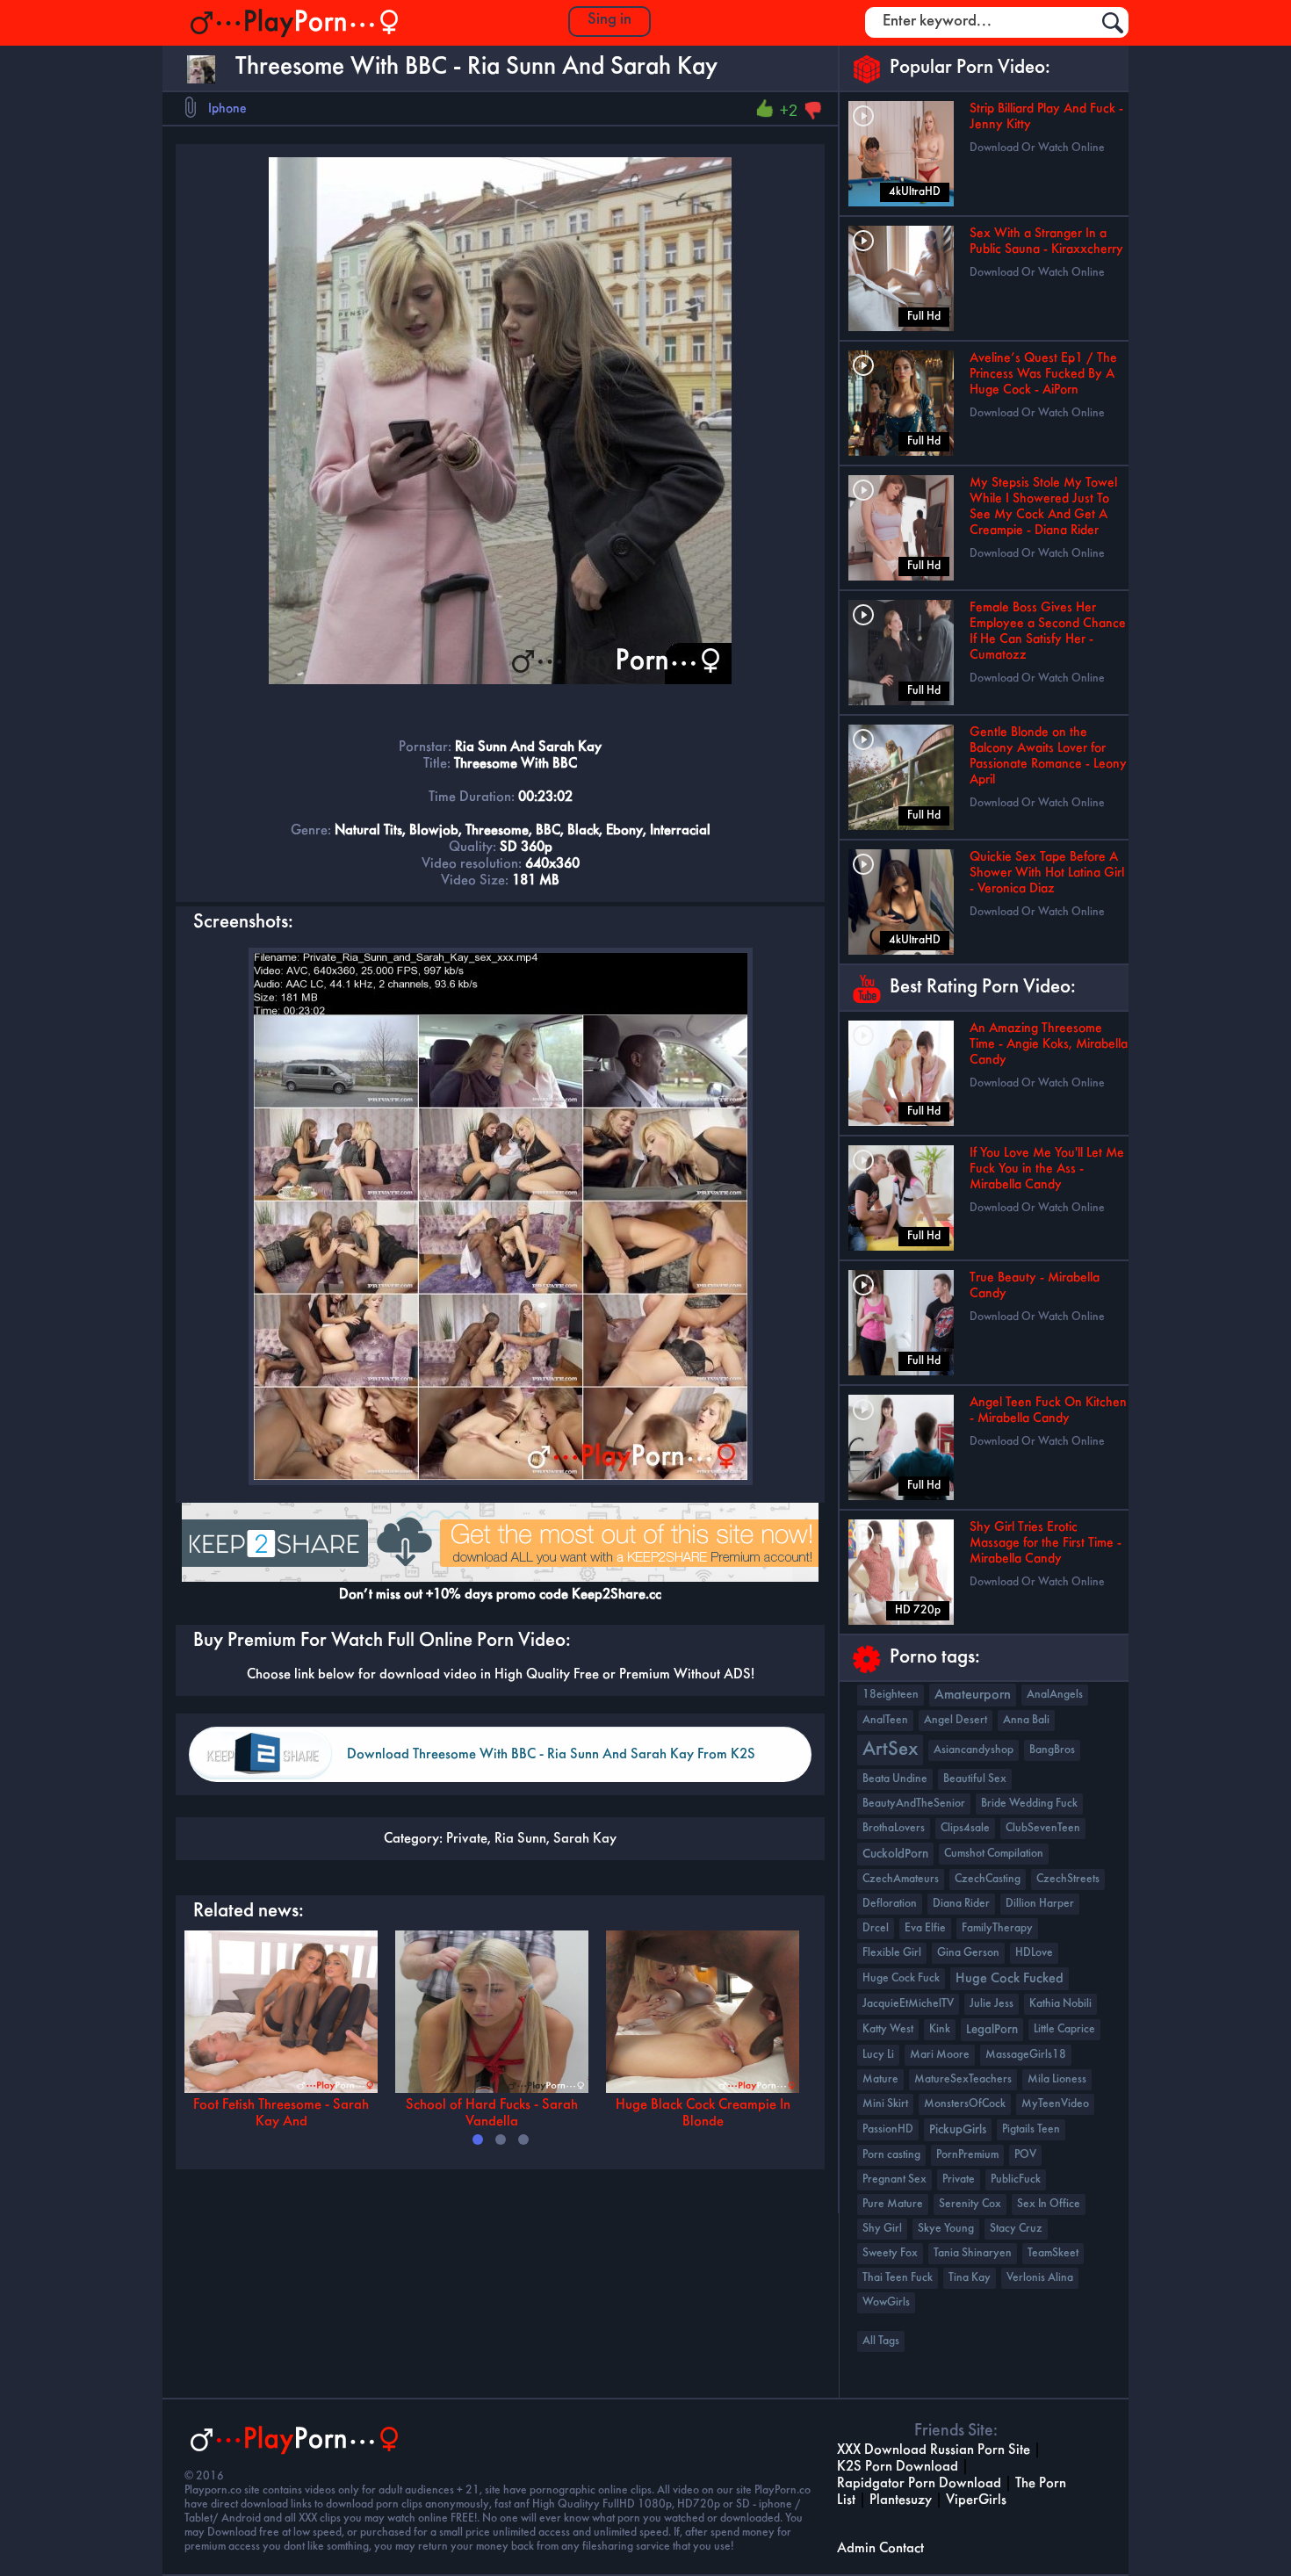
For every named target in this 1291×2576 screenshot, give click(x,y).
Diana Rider (961, 1904)
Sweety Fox (890, 2253)
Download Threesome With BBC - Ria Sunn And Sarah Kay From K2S (551, 1754)
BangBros (1052, 1750)
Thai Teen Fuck (898, 2278)
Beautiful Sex (975, 1779)
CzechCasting (988, 1879)
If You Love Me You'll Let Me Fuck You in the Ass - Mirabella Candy (1047, 1169)
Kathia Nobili (1060, 2004)
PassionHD (888, 2129)
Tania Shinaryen (973, 2253)
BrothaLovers (894, 1828)
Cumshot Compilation (994, 1854)
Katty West (888, 2029)
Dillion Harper (1040, 1904)
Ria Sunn (520, 1839)
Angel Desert (956, 1720)
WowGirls (886, 2302)
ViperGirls (976, 2500)
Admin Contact (880, 2548)
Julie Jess (992, 2004)
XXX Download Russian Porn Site (934, 2450)
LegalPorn (992, 2030)
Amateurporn (973, 1695)
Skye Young (946, 2229)
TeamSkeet (1053, 2253)
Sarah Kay (585, 1839)
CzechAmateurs (901, 1879)
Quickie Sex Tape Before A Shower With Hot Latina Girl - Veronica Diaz (1047, 873)
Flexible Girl (892, 1953)
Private (467, 1839)
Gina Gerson (968, 1953)
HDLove (1034, 1953)
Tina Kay (970, 2278)
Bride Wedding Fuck (1029, 1804)
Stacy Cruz (1016, 2229)
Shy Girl (882, 2229)
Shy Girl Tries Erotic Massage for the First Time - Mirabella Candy (1046, 1543)
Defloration (890, 1904)
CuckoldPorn (895, 1854)
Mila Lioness (1057, 2079)
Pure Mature (893, 2204)
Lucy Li (878, 2055)
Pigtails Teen (1031, 2129)
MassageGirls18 (1026, 2055)
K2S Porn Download (898, 2467)
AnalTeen (885, 1720)
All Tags (881, 2341)
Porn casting (891, 2155)
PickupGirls (958, 2130)
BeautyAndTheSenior (914, 1804)
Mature (880, 2079)
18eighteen (891, 1695)
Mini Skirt (885, 2104)
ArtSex (890, 1750)
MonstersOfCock (965, 2104)
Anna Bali (1026, 1720)
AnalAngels (1055, 1695)
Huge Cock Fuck (901, 1978)
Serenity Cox (970, 2204)
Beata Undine (895, 1779)
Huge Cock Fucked (1010, 1979)
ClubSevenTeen (1043, 1828)
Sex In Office (1049, 2204)
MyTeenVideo (1055, 2104)
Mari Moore (940, 2055)
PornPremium (967, 2155)
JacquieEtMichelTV (908, 2004)
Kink (940, 2029)
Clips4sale (965, 1828)
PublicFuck (1016, 2179)
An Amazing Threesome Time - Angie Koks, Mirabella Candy (1049, 1044)
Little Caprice (1064, 2029)
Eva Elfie (925, 1928)
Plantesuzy (901, 2500)
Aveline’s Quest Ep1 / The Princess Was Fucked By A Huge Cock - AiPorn (1043, 374)
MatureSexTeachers (963, 2079)
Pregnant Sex (894, 2179)
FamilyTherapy (997, 1928)
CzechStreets (1068, 1879)
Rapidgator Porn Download (919, 2483)
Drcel (876, 1928)
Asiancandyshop (974, 1750)
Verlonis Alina (1040, 2278)
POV (1025, 2155)
